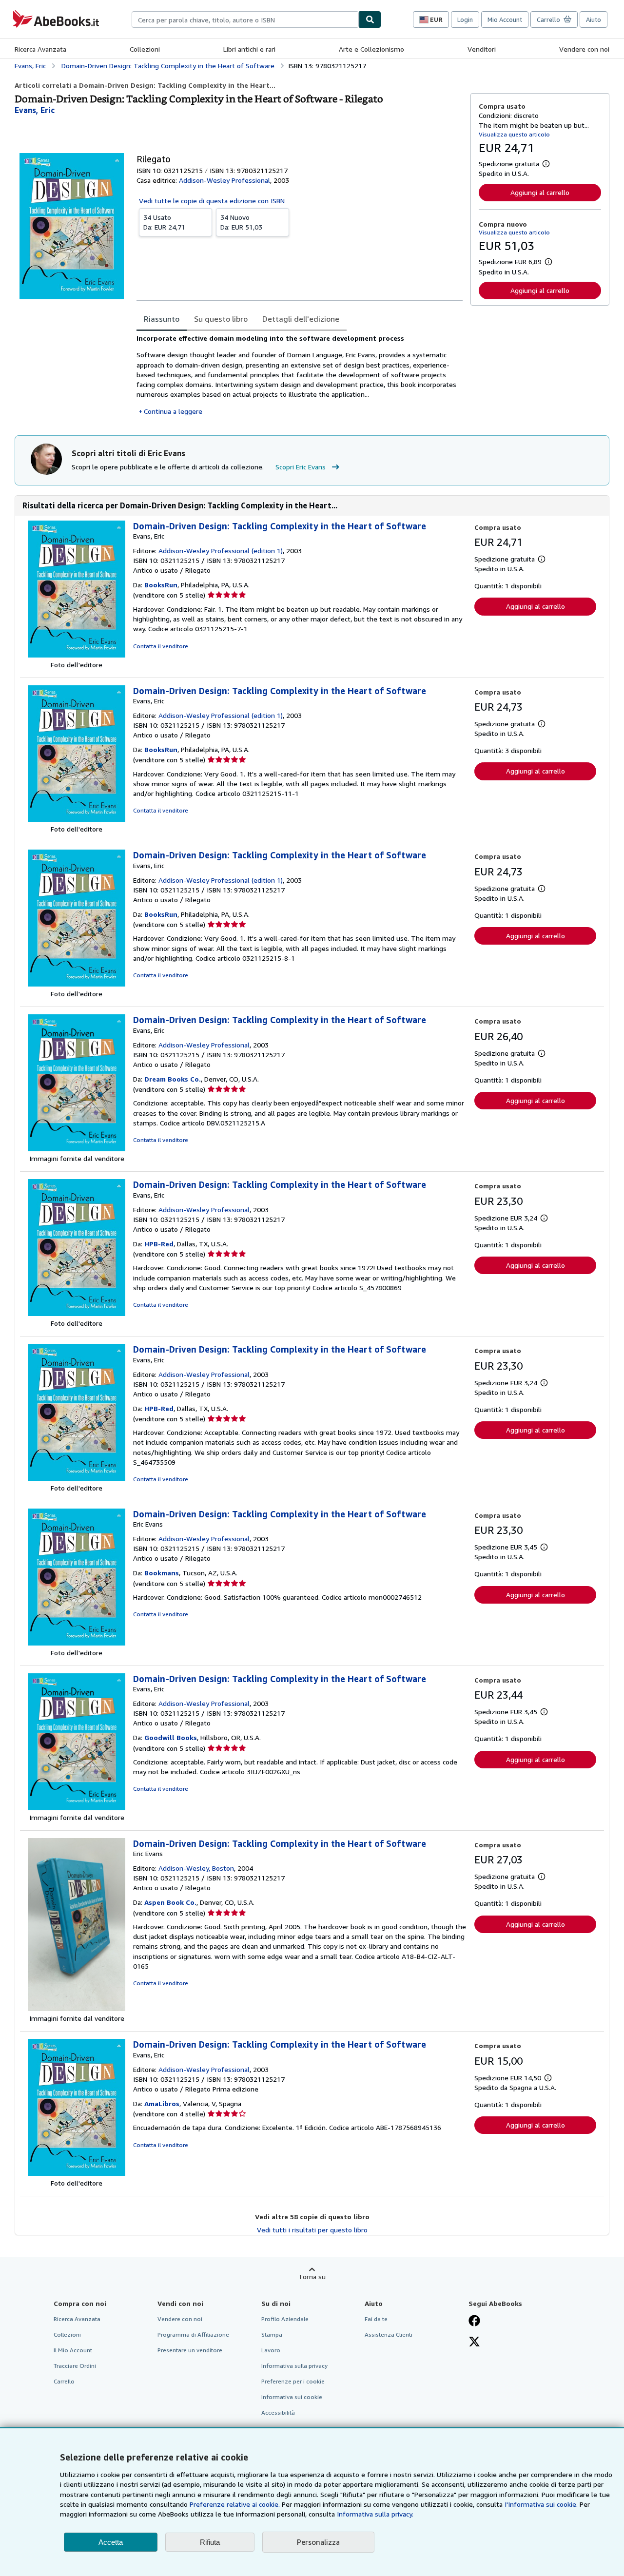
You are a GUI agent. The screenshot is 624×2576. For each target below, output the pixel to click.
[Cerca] (370, 19)
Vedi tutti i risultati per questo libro (312, 2230)
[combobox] (245, 19)
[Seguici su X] (474, 2343)
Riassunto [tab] (162, 319)
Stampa (272, 2334)
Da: (164, 222)
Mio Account (505, 19)
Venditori (482, 49)
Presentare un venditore (190, 2350)
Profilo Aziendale (285, 2319)
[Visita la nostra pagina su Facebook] (474, 2322)
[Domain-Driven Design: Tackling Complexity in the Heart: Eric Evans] (77, 1643)
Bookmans (162, 1573)
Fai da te (376, 2319)
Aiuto (594, 19)
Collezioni (145, 49)
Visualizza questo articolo (514, 134)
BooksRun (161, 585)
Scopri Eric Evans (301, 467)
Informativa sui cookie (292, 2397)
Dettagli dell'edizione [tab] (301, 319)
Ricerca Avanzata (40, 49)
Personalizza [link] (318, 2542)
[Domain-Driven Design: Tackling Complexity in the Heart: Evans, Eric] (77, 655)
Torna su (312, 2276)
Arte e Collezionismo (371, 49)
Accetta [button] (111, 2542)
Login (465, 19)
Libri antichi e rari (249, 49)
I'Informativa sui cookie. (541, 2504)
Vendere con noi (584, 49)
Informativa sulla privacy (294, 2366)
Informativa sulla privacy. (375, 2514)
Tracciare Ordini (75, 2366)
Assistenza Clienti (389, 2334)
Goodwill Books (171, 1737)
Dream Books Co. (173, 1079)
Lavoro (271, 2350)
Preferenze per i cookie (293, 2381)
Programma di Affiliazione (193, 2334)
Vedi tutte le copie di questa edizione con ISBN (212, 201)
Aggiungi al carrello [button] (540, 192)
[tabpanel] (300, 375)
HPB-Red (159, 1244)
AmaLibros (162, 2103)
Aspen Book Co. (170, 1902)
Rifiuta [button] (210, 2542)
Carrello (64, 2381)
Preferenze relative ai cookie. (235, 2504)
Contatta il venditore (161, 646)
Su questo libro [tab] (221, 319)
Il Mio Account (73, 2350)
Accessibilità (278, 2412)
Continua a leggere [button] (173, 411)
